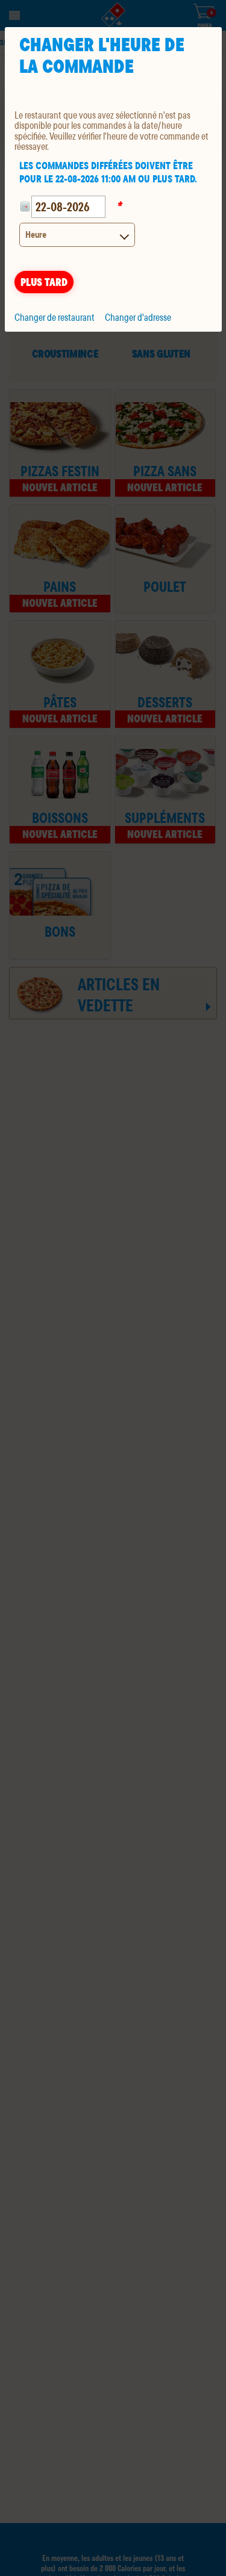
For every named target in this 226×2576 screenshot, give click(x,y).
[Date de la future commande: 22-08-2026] (25, 207)
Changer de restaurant (55, 317)
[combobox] (77, 235)
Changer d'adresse (138, 317)
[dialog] (113, 179)
